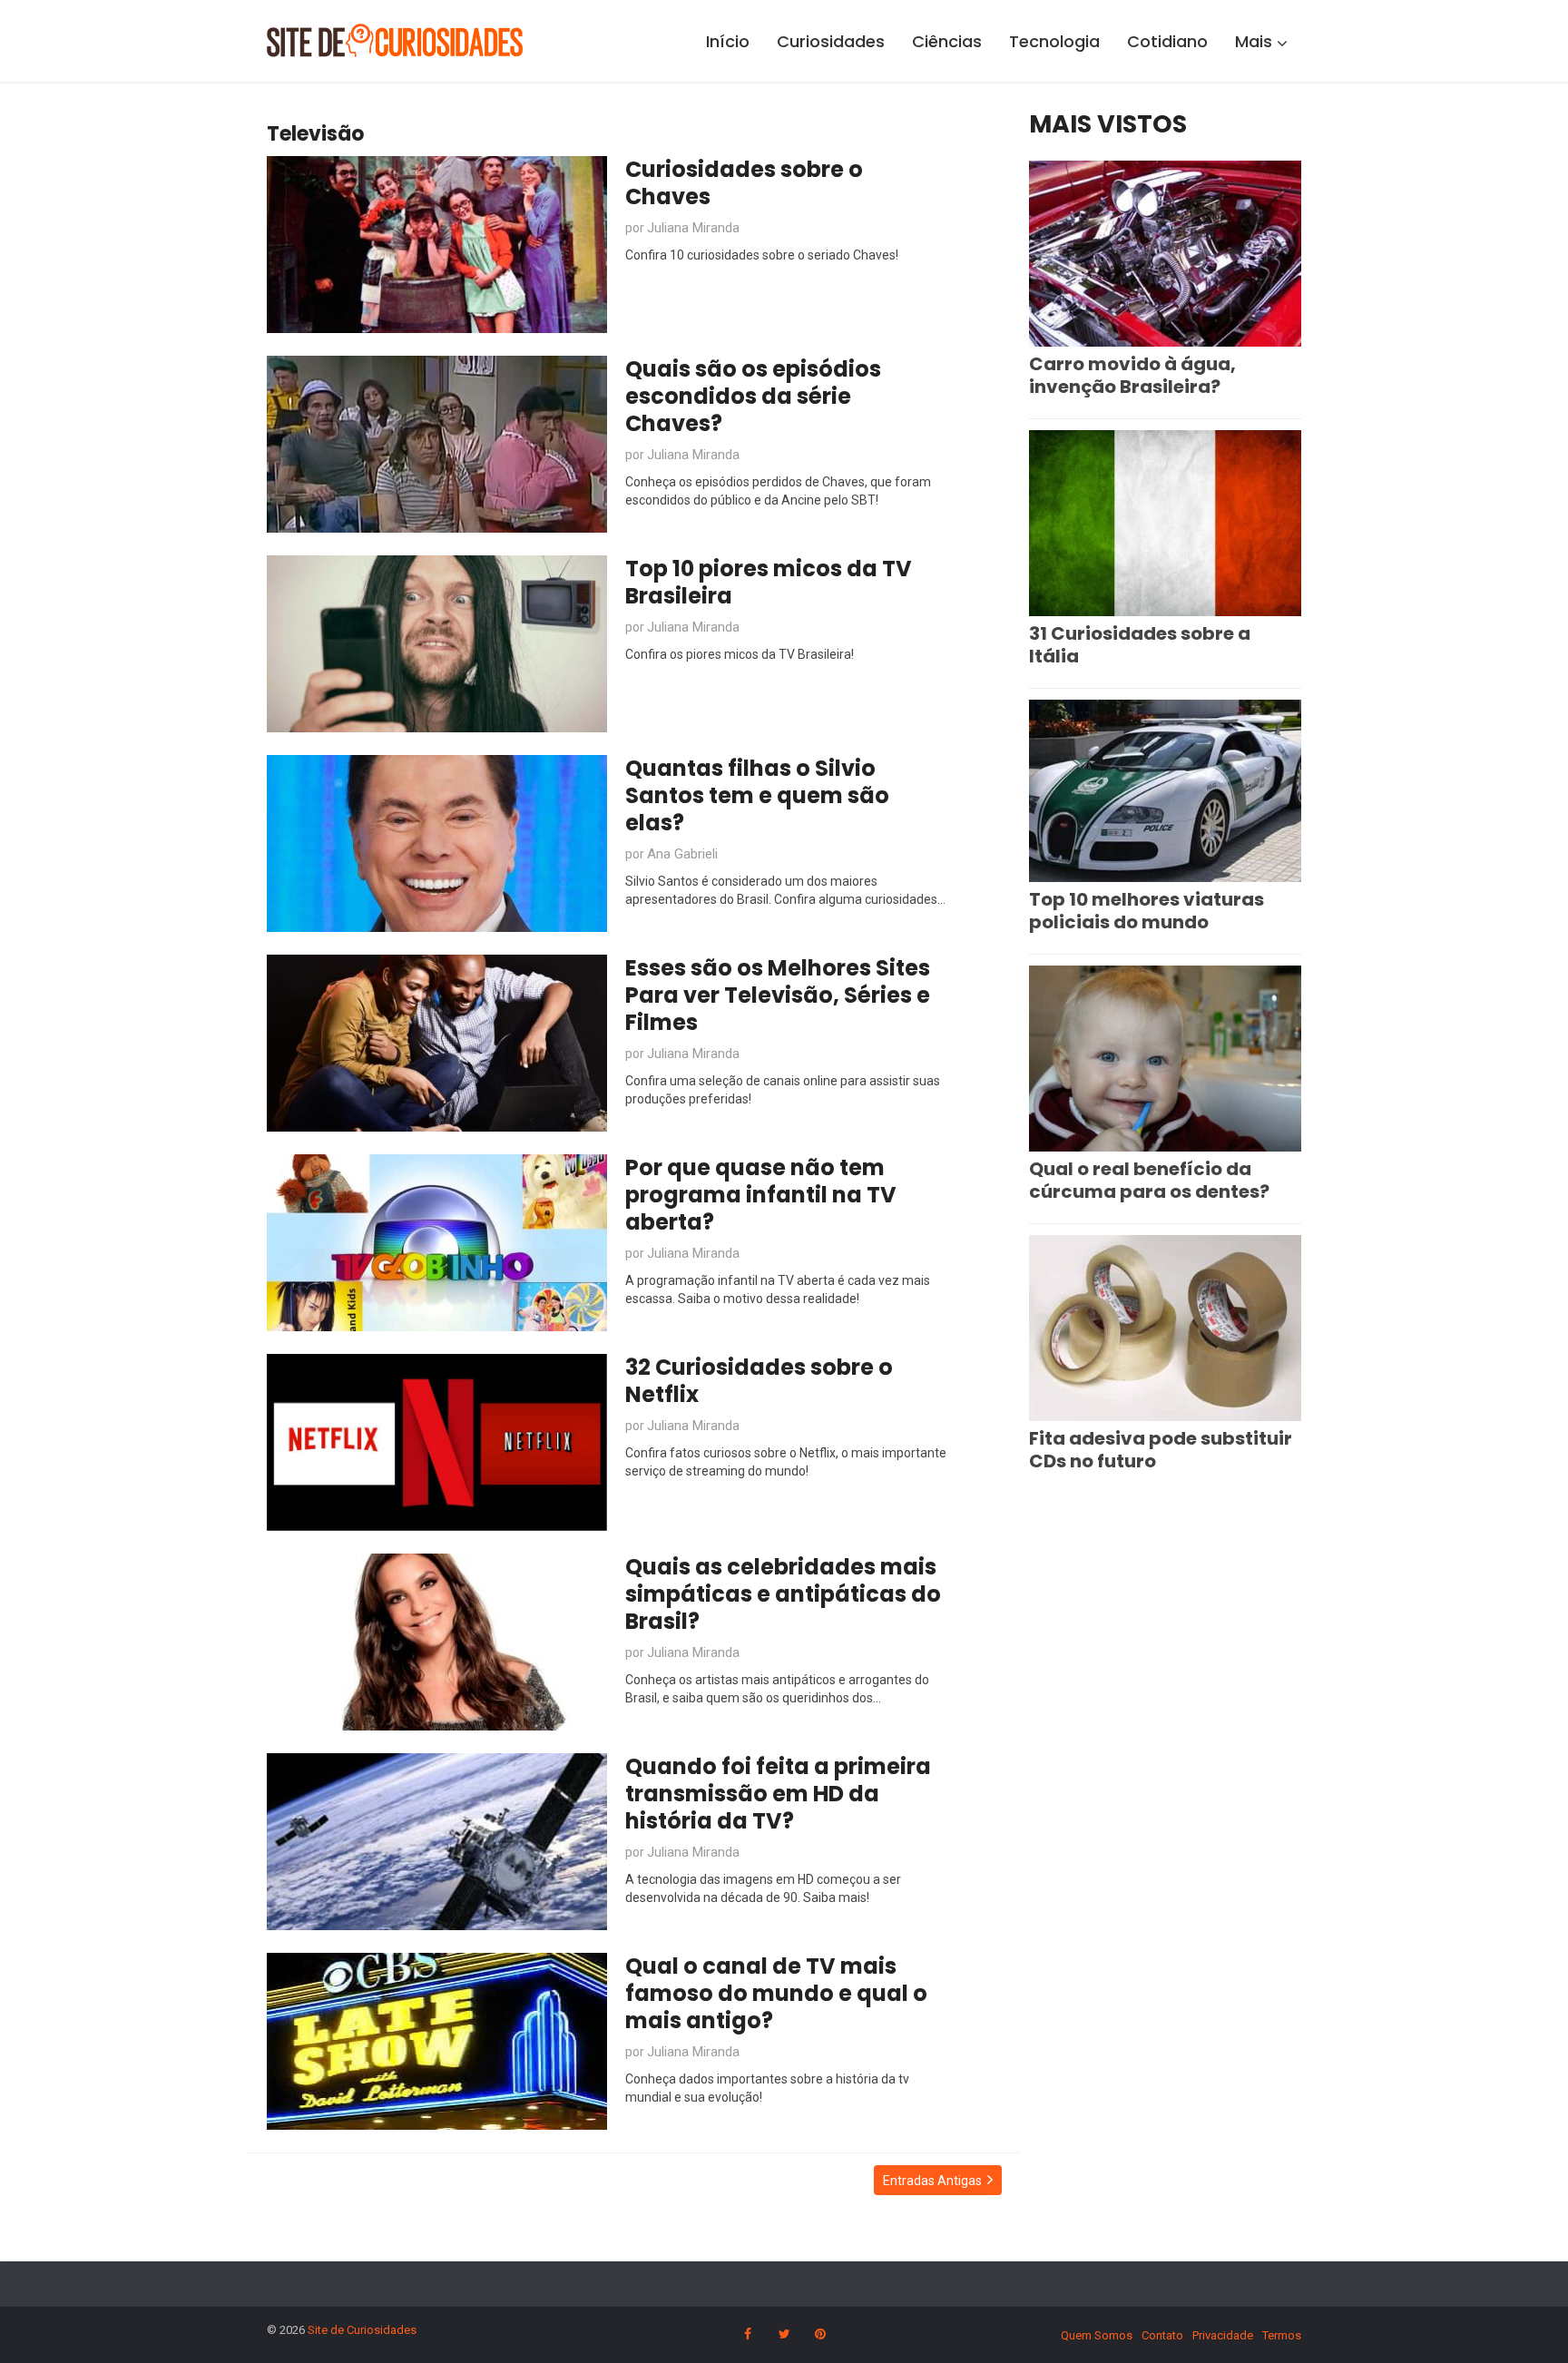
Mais (1254, 41)
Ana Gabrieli (682, 854)
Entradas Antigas (932, 2181)
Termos (1282, 2335)
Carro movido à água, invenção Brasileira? (1132, 375)
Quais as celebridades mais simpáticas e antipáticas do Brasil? (783, 1594)
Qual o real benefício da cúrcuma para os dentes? (1149, 1180)
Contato (1162, 2335)
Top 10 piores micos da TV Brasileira (769, 582)
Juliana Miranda (693, 228)
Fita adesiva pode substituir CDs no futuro (1161, 1450)
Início (728, 41)
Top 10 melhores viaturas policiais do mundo (1147, 911)
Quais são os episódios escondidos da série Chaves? (753, 396)
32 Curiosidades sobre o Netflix (759, 1381)
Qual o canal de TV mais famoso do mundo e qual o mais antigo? (776, 1993)
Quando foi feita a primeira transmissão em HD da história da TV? (778, 1794)
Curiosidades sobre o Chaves (744, 183)
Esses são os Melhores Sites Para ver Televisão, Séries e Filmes (778, 995)
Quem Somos (1097, 2335)
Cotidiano (1167, 41)
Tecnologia (1054, 41)
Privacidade (1223, 2335)
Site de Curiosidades (362, 2330)
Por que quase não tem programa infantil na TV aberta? (761, 1195)
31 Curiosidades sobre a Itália (1140, 645)
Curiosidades (831, 41)
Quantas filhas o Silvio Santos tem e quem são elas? (757, 795)
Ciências (947, 41)
